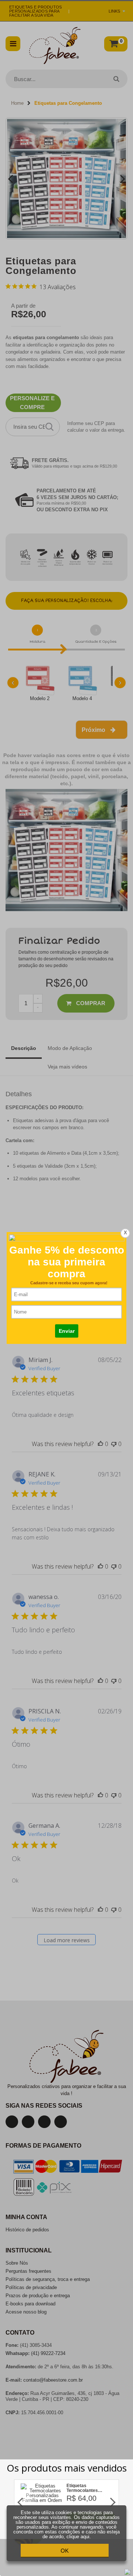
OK (65, 2551)
